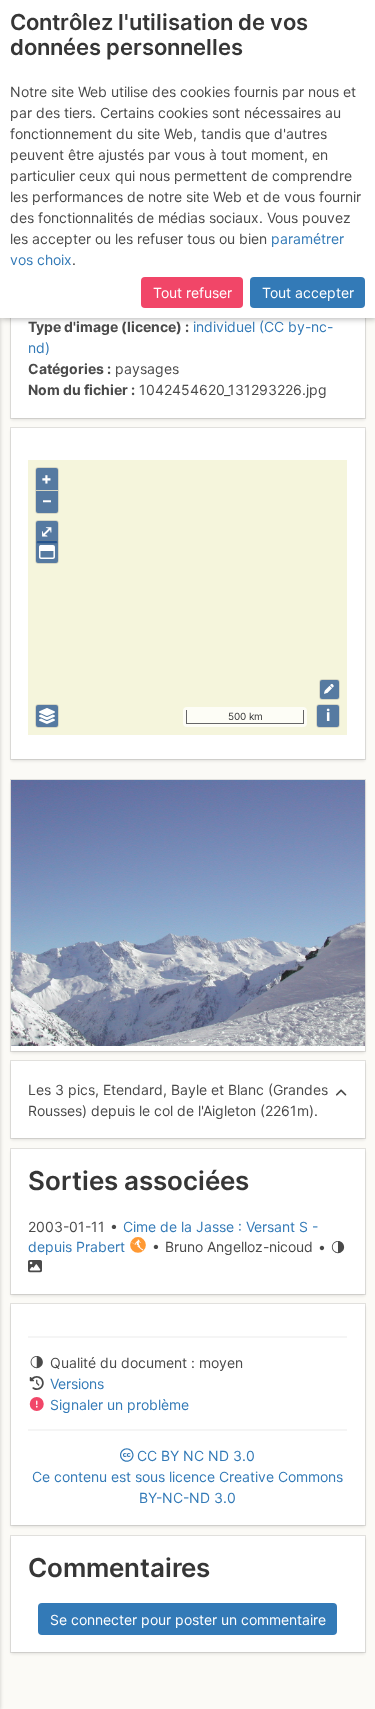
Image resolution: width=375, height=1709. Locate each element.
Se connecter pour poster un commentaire (188, 1619)
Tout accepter (308, 292)
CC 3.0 (187, 1476)
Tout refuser (192, 292)
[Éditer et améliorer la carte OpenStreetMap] (329, 689)
